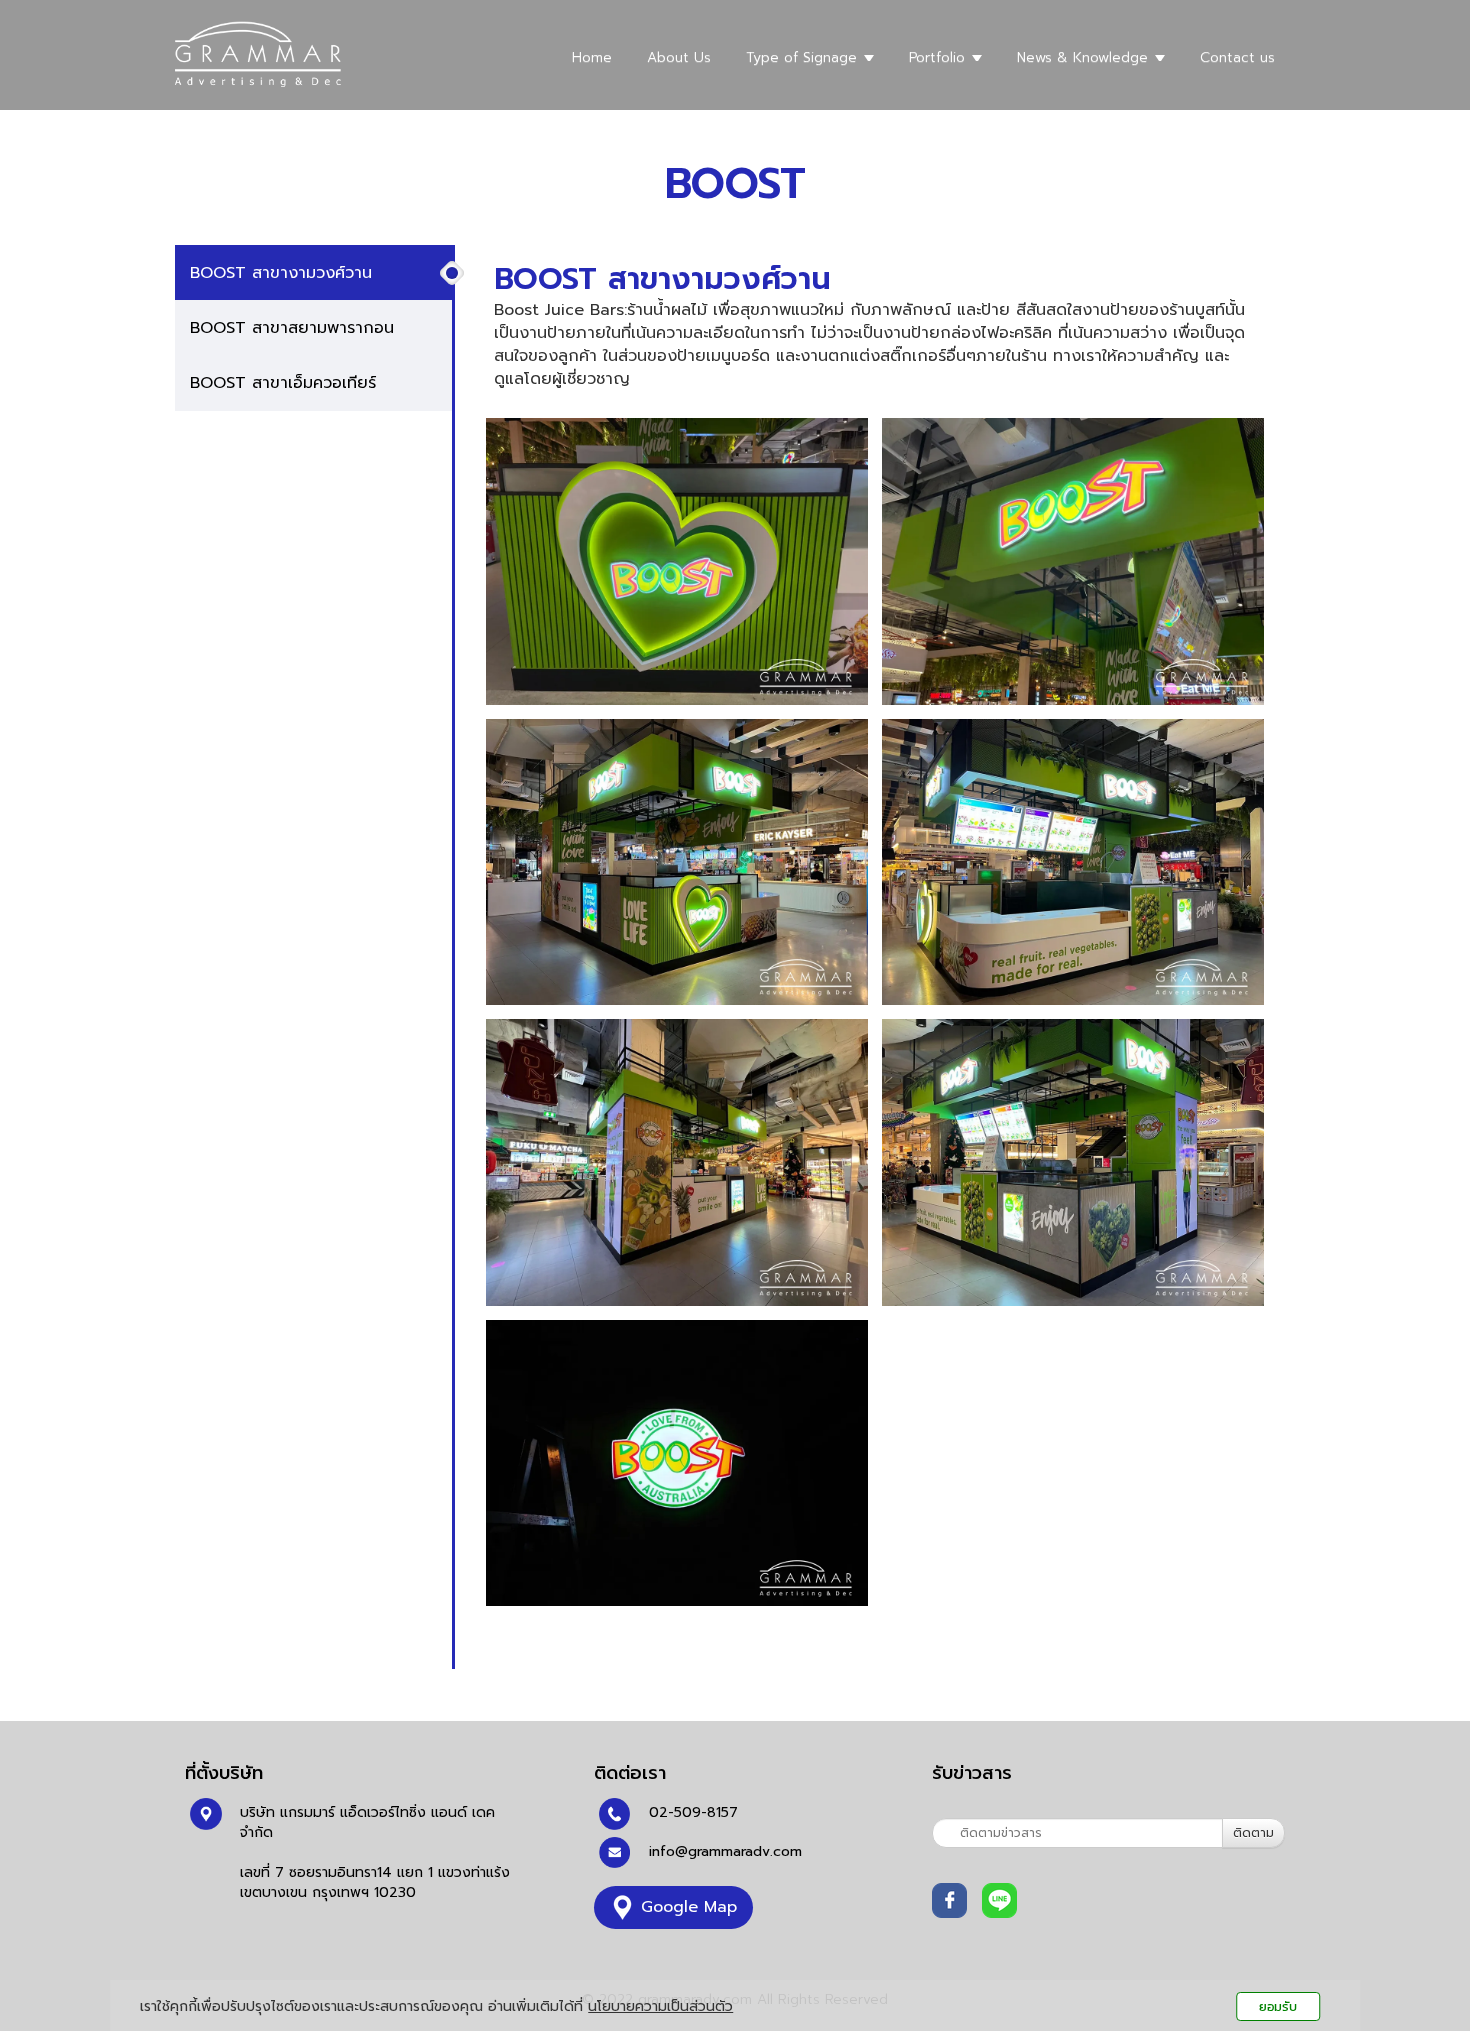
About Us (679, 57)
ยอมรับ (1278, 2006)
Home (592, 57)
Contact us (1237, 57)
